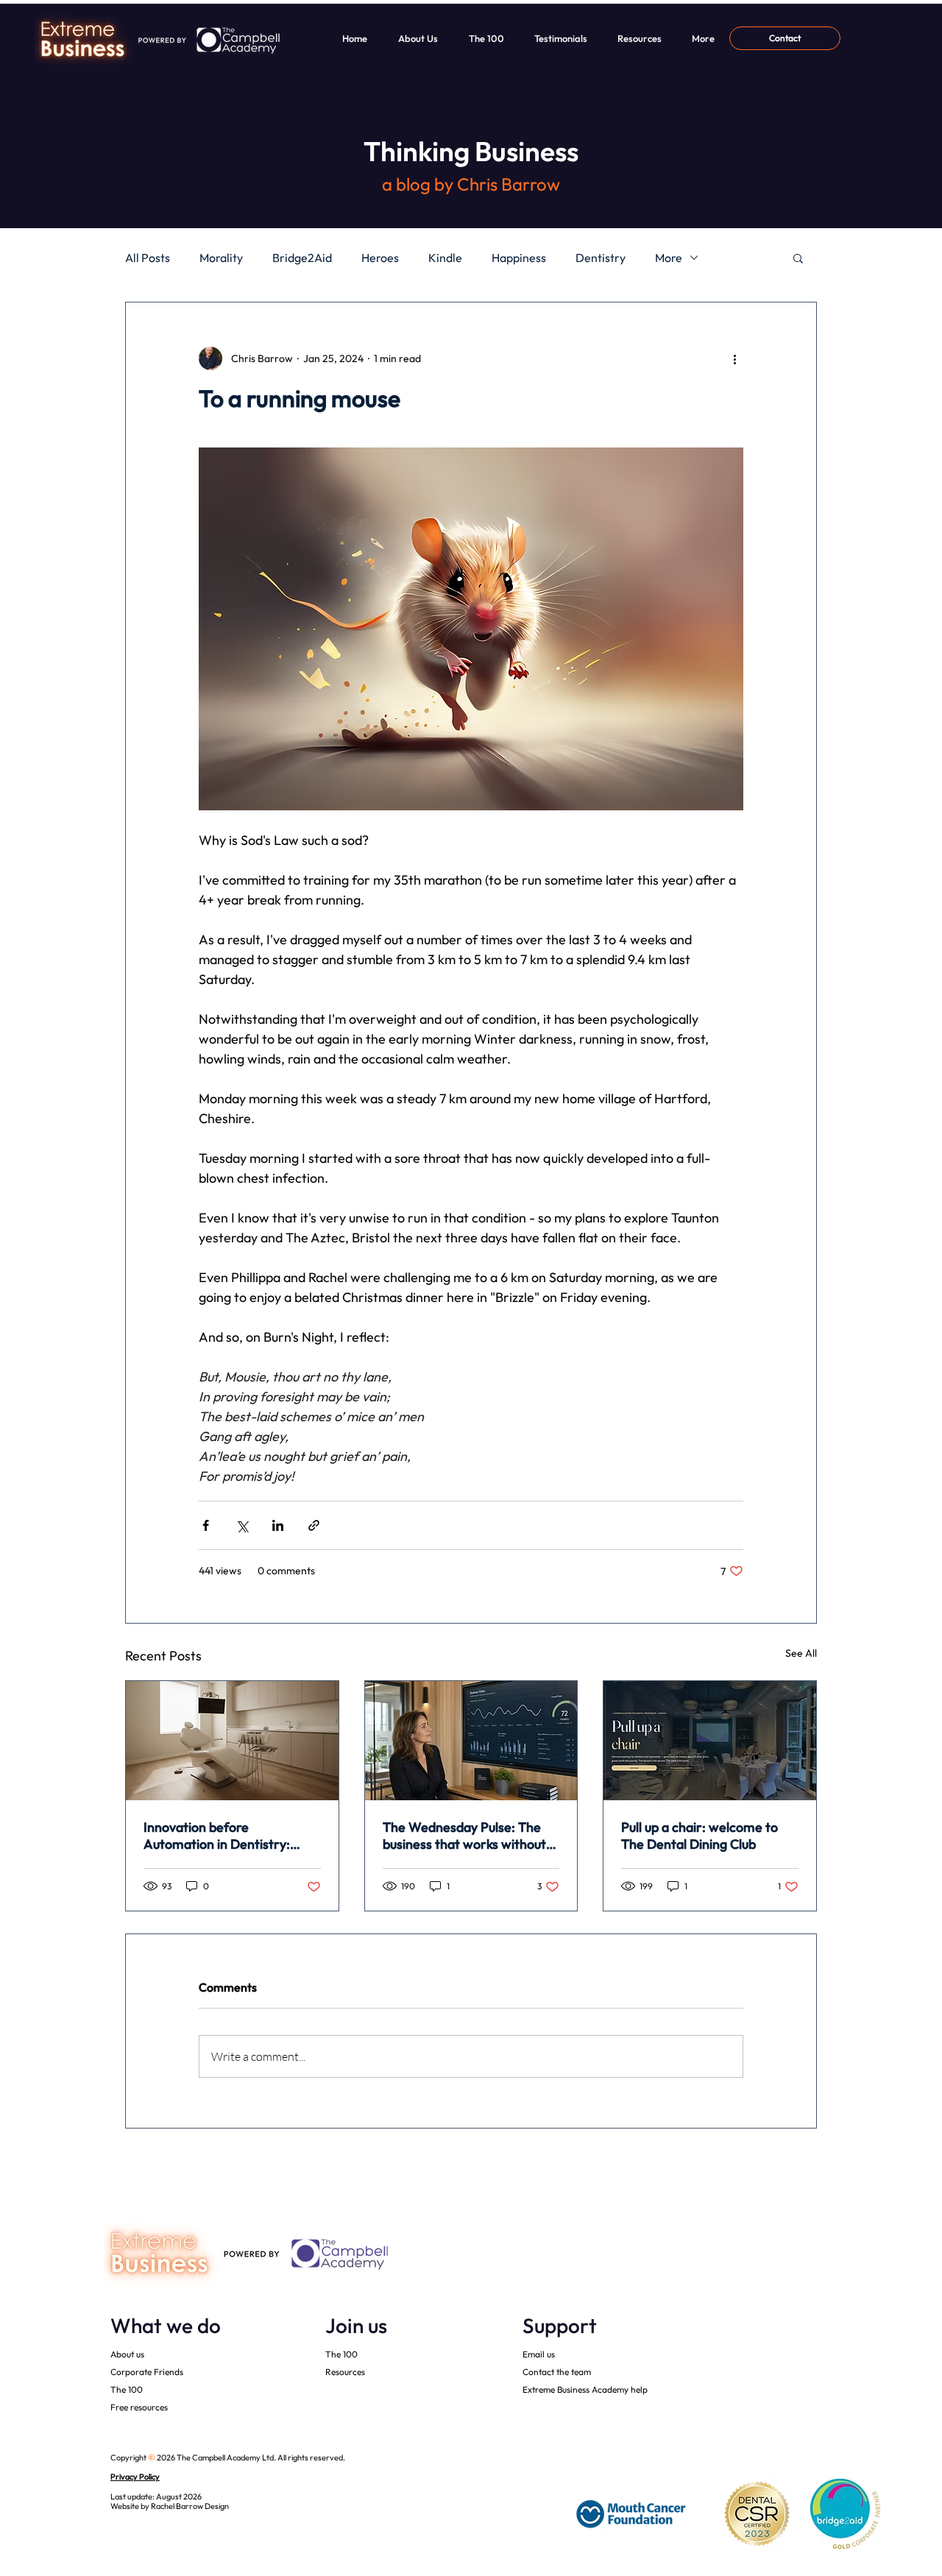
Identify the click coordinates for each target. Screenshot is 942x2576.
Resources (345, 2372)
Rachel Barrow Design (190, 2506)
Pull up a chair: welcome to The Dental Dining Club (700, 1836)
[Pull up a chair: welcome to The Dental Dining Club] (710, 1741)
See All (801, 1653)
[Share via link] (314, 1525)
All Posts (148, 258)
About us (127, 2354)
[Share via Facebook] (206, 1525)
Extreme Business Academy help (585, 2389)
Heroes (380, 258)
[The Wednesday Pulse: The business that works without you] (471, 1741)
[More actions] (734, 358)
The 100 (127, 2389)
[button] (798, 258)
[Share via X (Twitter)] (242, 1525)
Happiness (519, 258)
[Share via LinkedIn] (278, 1525)
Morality (221, 258)
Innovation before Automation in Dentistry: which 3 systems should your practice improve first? (227, 1836)
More (669, 258)
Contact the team (557, 2372)
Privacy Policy (135, 2477)
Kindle (445, 258)
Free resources (139, 2407)
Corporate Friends (147, 2372)
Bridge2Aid (302, 258)
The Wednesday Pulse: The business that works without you (464, 1836)
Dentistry (601, 258)
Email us (539, 2354)
